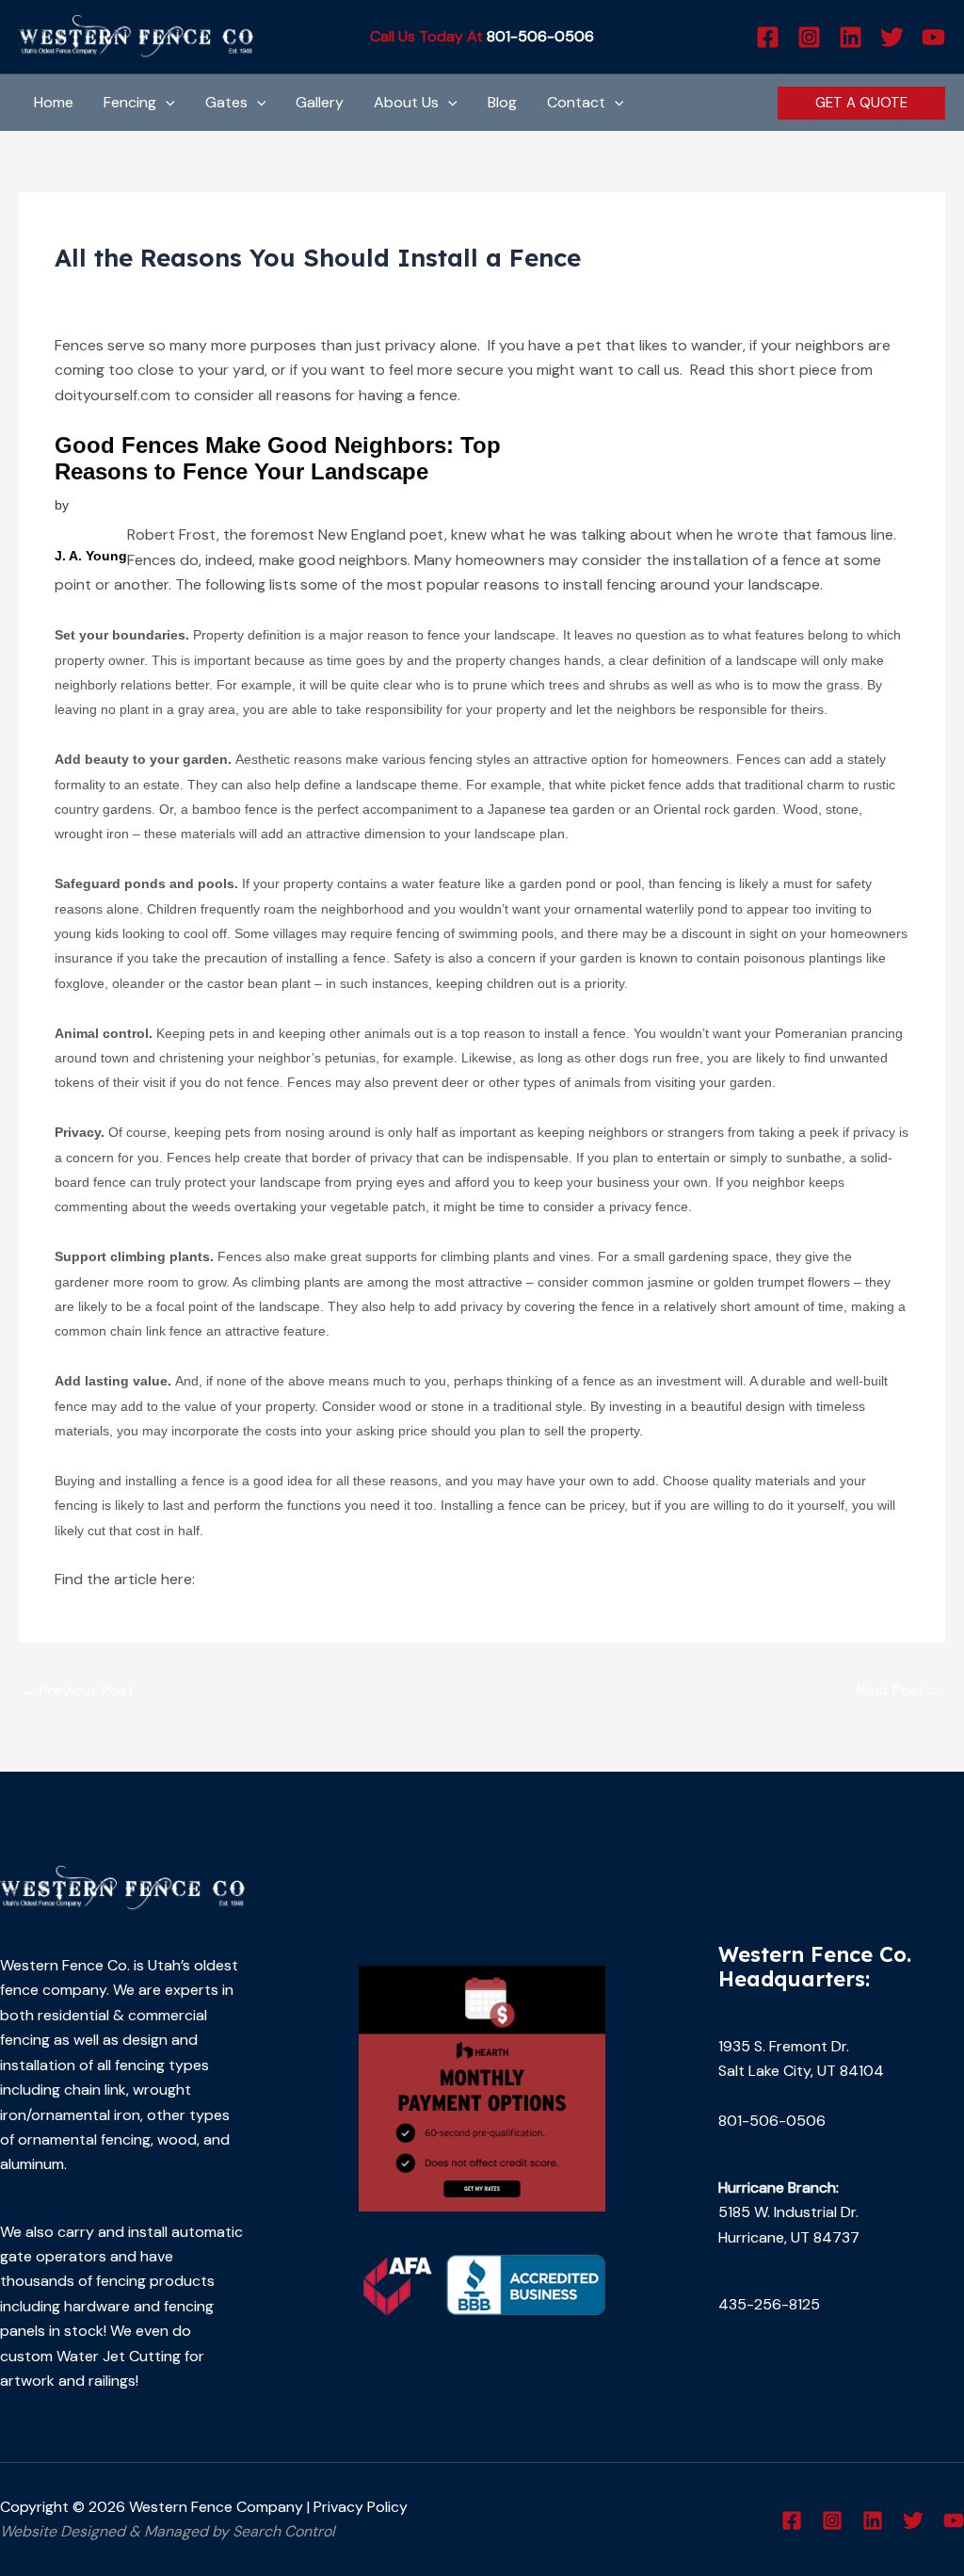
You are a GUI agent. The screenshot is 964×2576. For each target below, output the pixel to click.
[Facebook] (768, 37)
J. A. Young (91, 556)
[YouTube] (933, 37)
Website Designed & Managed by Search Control (168, 2531)
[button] (166, 103)
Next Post (900, 1690)
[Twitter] (892, 37)
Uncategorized (115, 292)
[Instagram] (809, 37)
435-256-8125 (769, 2304)
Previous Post (77, 1690)
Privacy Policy (361, 2507)
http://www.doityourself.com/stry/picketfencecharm (378, 1579)
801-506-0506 (540, 36)
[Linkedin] (851, 37)
